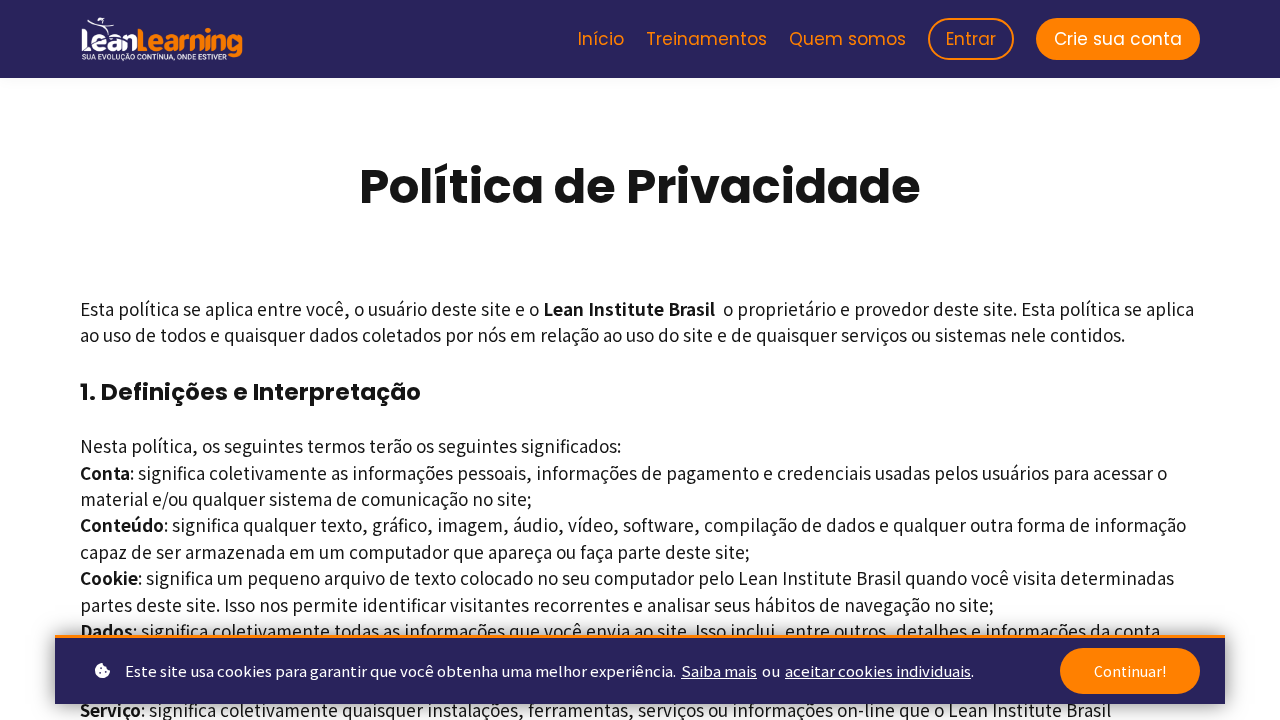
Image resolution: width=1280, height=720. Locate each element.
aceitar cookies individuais (878, 670)
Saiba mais (719, 670)
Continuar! (1130, 671)
